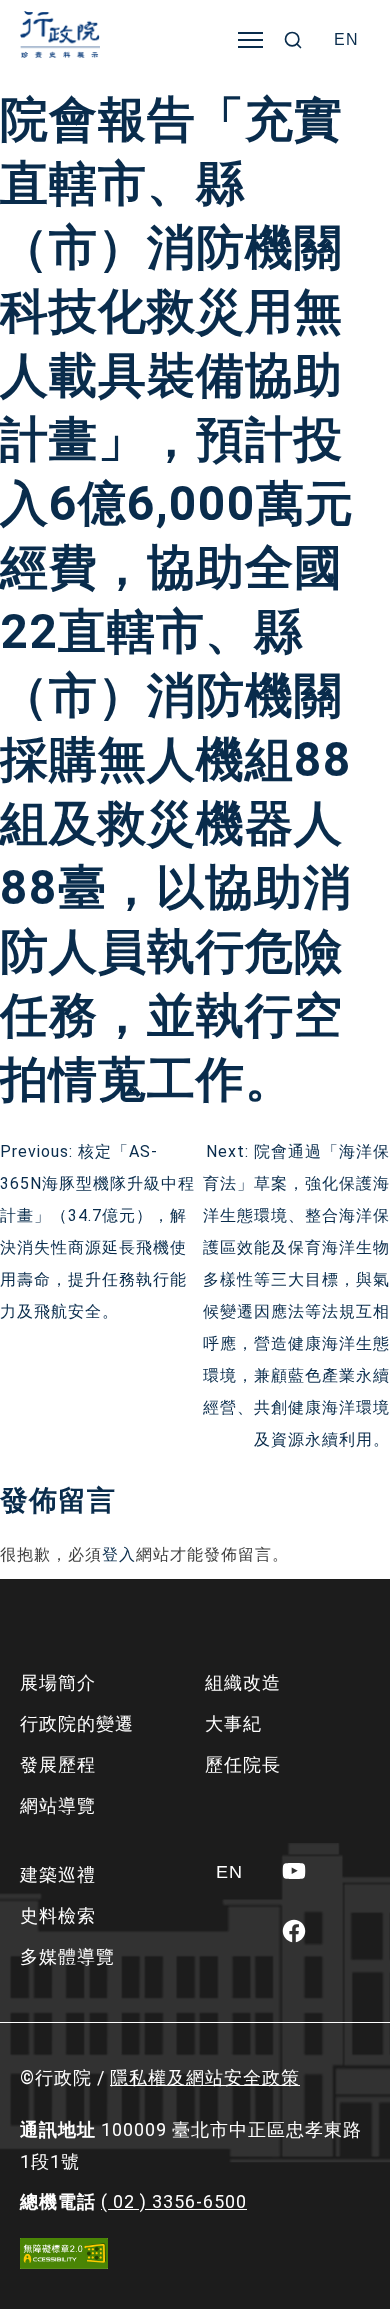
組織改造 (243, 1682)
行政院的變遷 (77, 1723)
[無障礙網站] (64, 2253)
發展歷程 (58, 1764)
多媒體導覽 (67, 1956)
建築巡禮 (58, 1874)
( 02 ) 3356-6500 (174, 2201)
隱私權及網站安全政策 (205, 2077)
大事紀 (233, 1723)
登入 (119, 1554)
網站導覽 (58, 1805)
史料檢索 (58, 1915)
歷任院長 (243, 1764)
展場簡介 (58, 1682)
